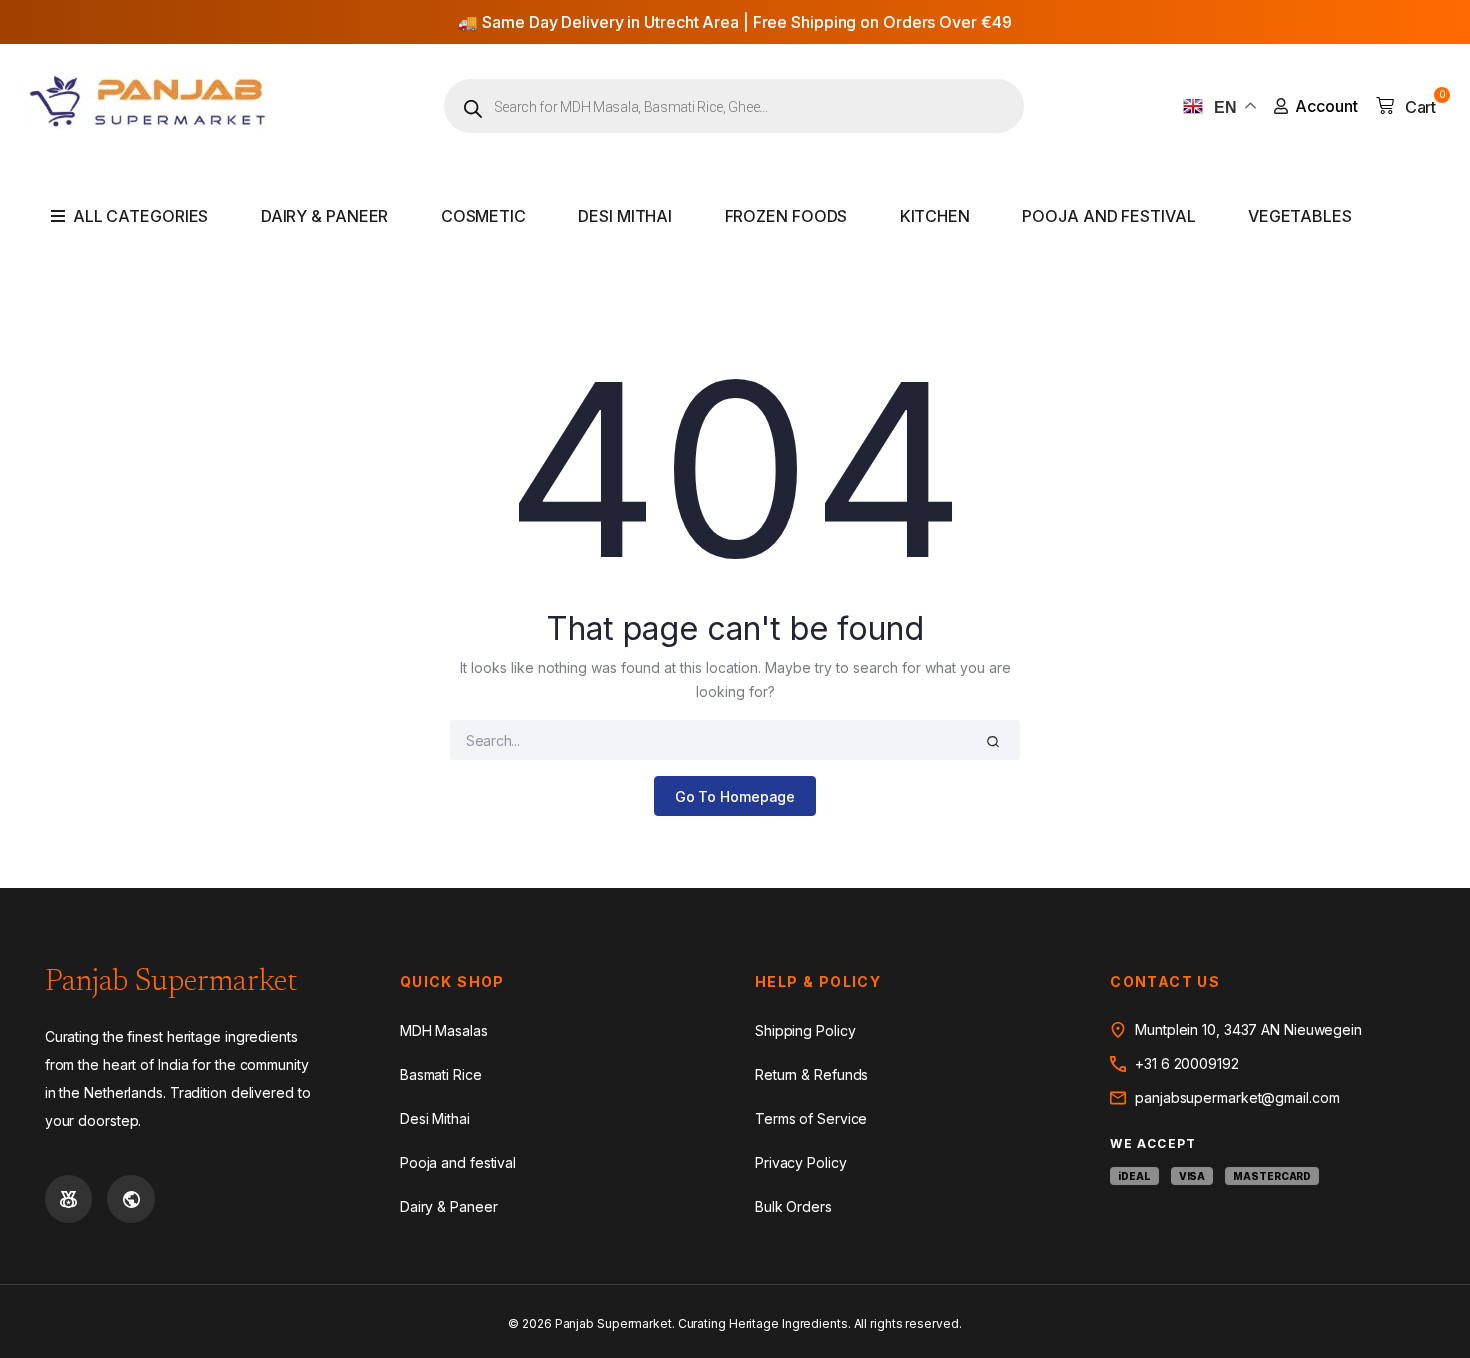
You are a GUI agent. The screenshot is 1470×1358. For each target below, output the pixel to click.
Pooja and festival (1108, 216)
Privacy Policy (801, 1162)
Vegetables (1300, 216)
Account (1326, 106)
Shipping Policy (805, 1030)
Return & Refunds (811, 1074)
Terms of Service (811, 1118)
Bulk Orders (793, 1206)
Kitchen (935, 216)
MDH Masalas (444, 1030)
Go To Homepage (735, 796)
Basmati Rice (441, 1074)
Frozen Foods (786, 216)
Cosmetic (483, 216)
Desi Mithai (625, 216)
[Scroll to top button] (1425, 1313)
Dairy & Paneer (325, 216)
